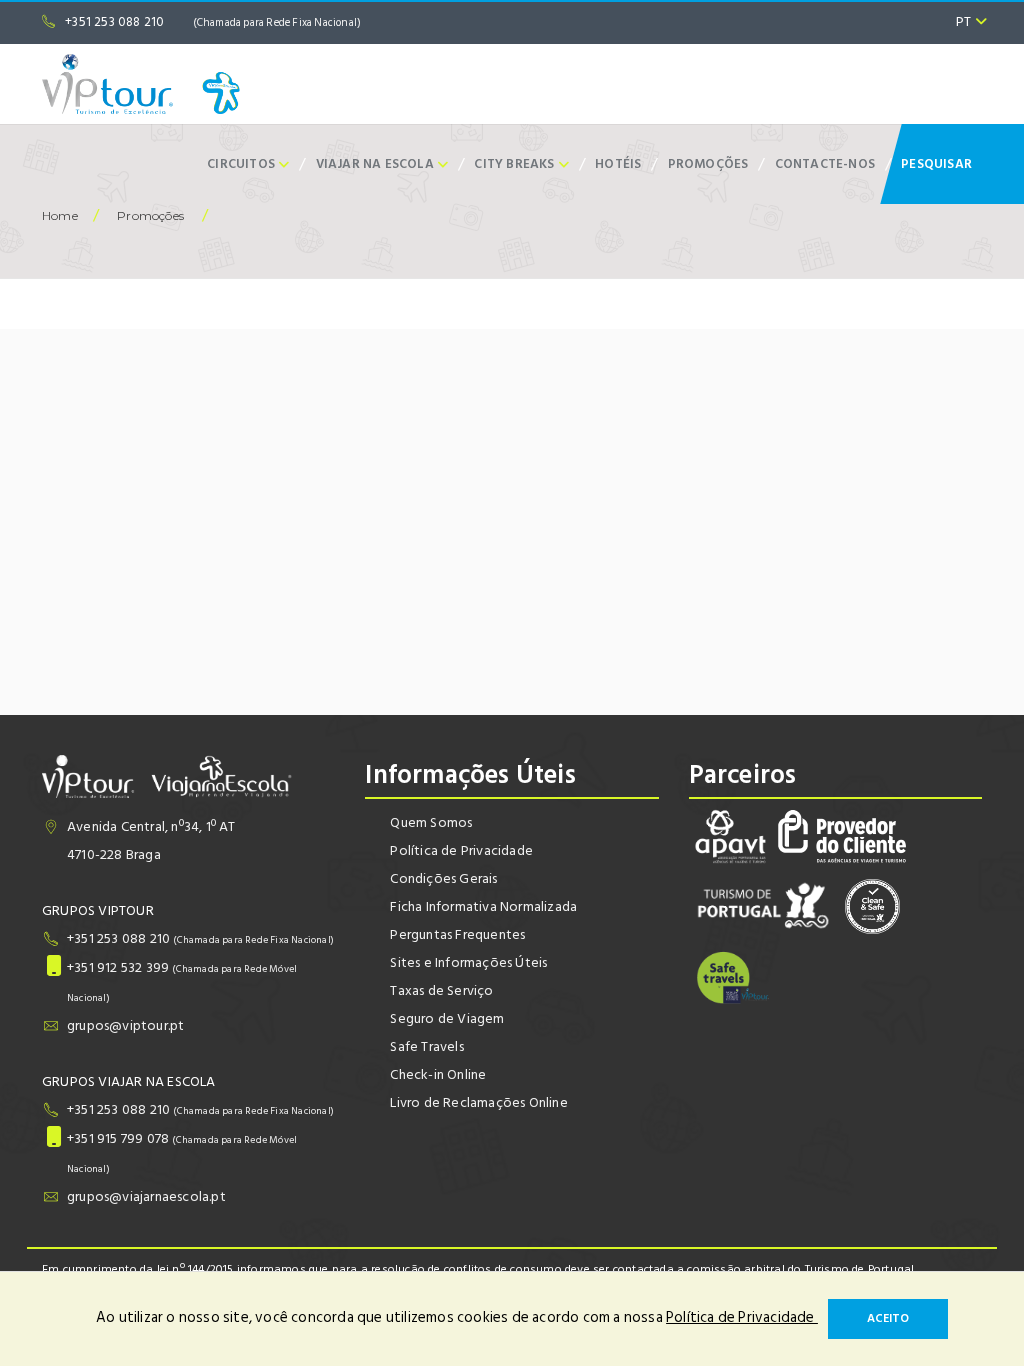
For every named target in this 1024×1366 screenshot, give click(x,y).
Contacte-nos (825, 164)
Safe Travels (426, 1046)
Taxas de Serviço (441, 990)
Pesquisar (936, 164)
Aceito (888, 1318)
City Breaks (515, 164)
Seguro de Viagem (447, 1018)
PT (965, 21)
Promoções (708, 164)
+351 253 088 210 (213, 22)
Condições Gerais (443, 878)
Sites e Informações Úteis (468, 962)
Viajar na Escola (376, 164)
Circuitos (242, 164)
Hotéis (618, 164)
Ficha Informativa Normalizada (483, 906)
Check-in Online (438, 1074)
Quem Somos (431, 822)
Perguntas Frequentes (457, 934)
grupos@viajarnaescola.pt (146, 1196)
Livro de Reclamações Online (478, 1102)
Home (60, 215)
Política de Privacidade (461, 850)
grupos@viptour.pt (125, 1025)
